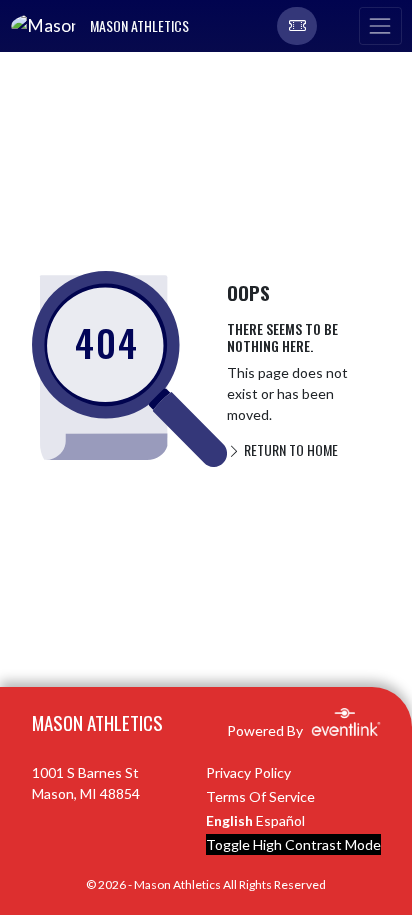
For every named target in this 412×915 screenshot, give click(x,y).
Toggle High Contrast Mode (293, 844)
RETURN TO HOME (289, 449)
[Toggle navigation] (380, 26)
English (229, 820)
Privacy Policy (248, 772)
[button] (297, 26)
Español (280, 820)
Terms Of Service (260, 796)
